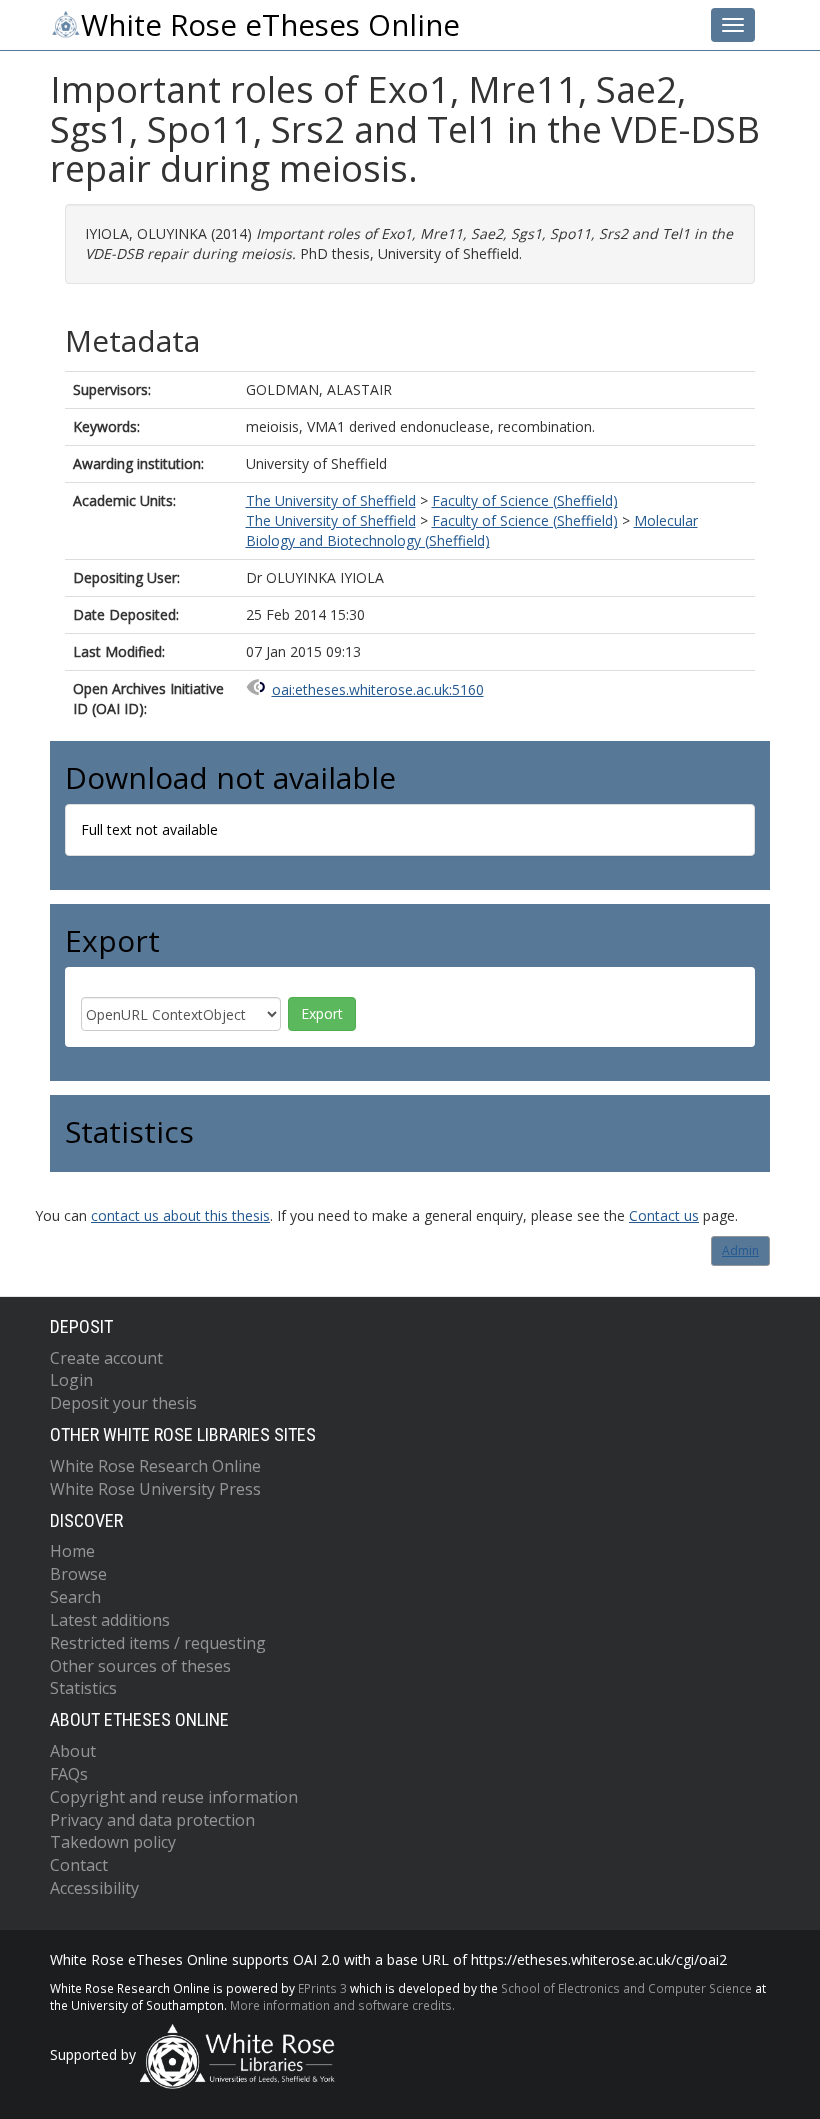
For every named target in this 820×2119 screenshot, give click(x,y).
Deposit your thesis (123, 1403)
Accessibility (94, 1888)
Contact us (664, 1215)
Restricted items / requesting (158, 1643)
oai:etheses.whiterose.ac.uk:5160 (378, 689)
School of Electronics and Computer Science (626, 1988)
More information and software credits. (342, 2005)
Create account (106, 1358)
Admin (740, 1250)
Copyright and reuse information (174, 1797)
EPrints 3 (322, 1988)
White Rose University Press (155, 1489)
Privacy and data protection (152, 1820)
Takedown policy (113, 1842)
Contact (79, 1865)
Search (75, 1597)
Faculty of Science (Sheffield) (525, 500)
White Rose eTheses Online (270, 25)
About (73, 1751)
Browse (78, 1574)
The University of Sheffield (331, 500)
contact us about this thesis (180, 1215)
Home (72, 1551)
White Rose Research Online (155, 1466)
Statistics (83, 1688)
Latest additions (110, 1620)
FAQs (69, 1774)
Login (71, 1380)
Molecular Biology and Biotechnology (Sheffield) (472, 530)
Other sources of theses (140, 1666)
